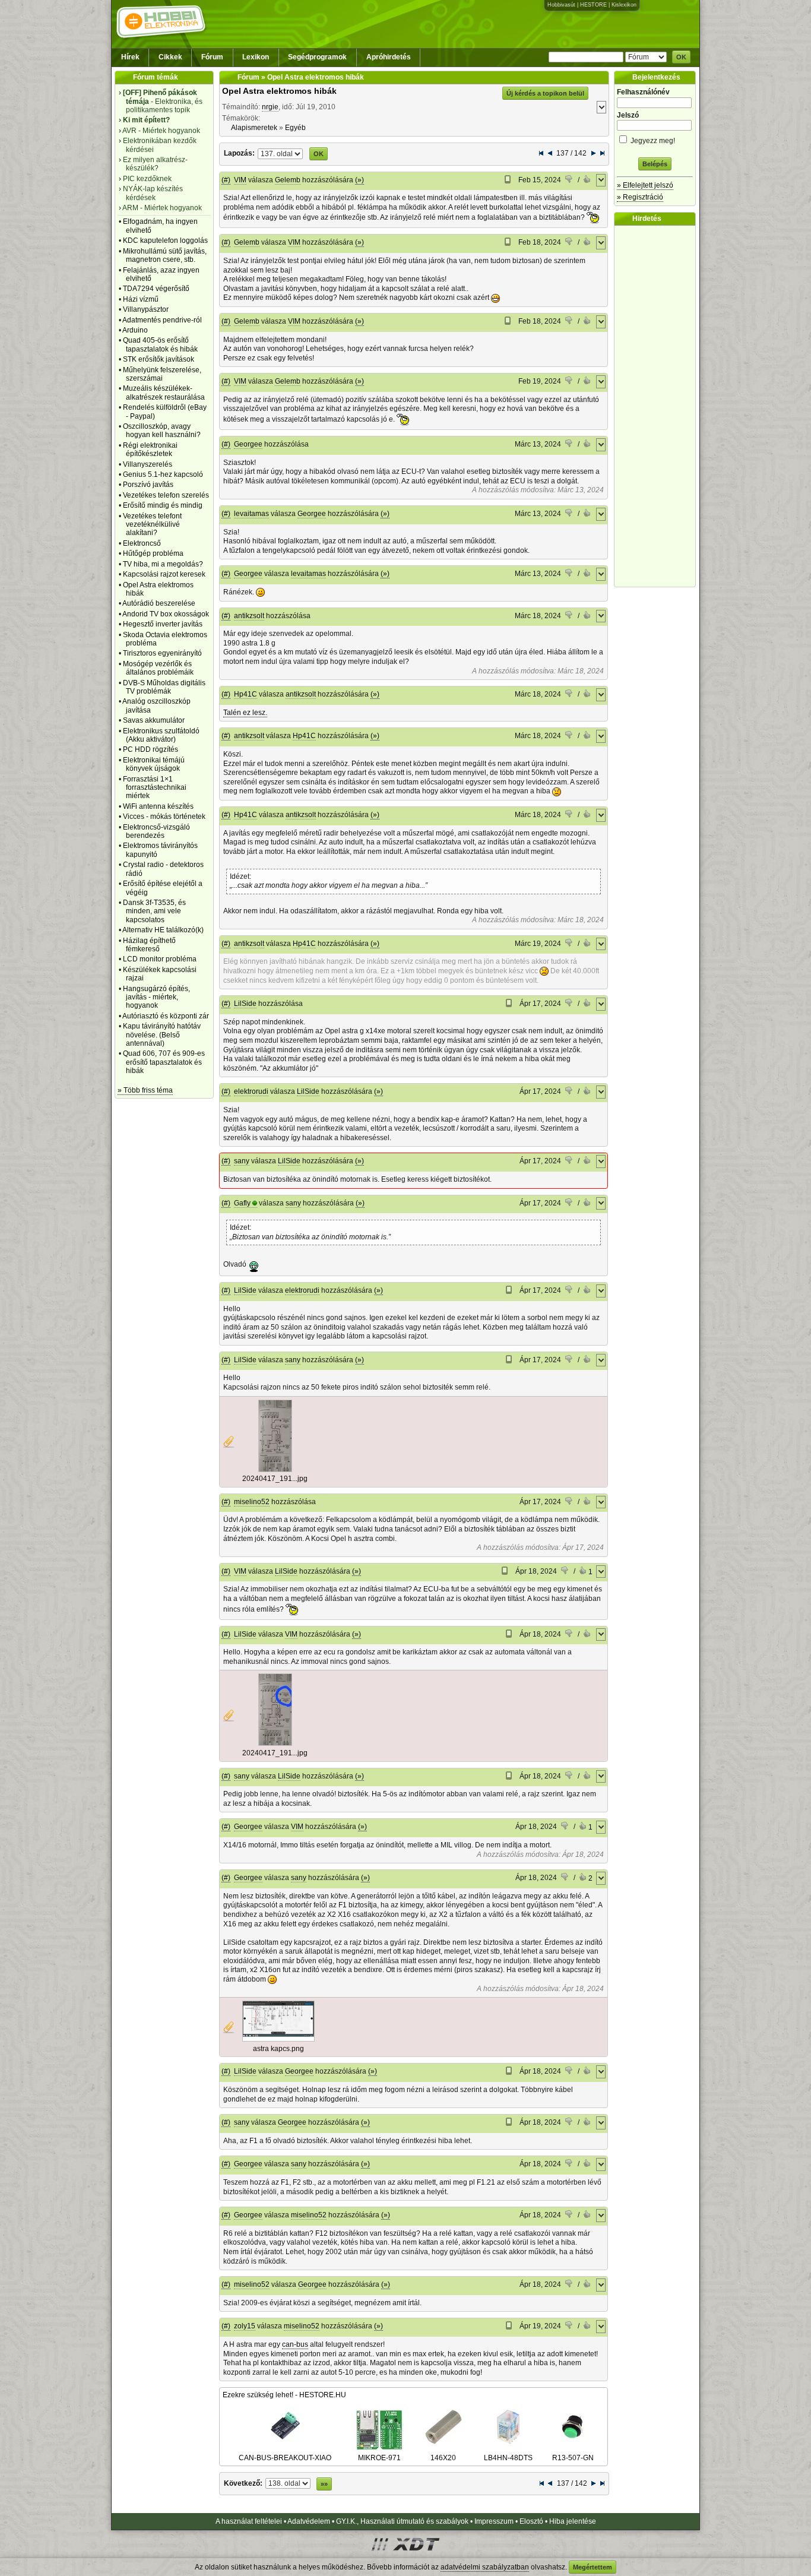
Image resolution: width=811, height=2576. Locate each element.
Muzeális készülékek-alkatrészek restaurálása (164, 393)
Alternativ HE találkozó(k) (163, 930)
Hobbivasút (561, 5)
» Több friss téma (145, 1090)
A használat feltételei (249, 2521)
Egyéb (295, 128)
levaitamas (251, 514)
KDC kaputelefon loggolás (165, 240)
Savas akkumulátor (154, 720)
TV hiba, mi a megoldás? (163, 564)
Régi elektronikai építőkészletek (150, 450)
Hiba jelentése (573, 2521)
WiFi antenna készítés (158, 806)
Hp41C (245, 694)
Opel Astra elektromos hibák (279, 91)
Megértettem (593, 2567)
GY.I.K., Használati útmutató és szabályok (402, 2521)
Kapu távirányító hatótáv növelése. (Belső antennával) (162, 1035)
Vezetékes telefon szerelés (166, 495)
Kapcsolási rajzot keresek (164, 574)
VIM (240, 180)
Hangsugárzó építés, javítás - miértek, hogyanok (156, 997)
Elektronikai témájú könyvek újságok (154, 764)
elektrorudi (251, 1091)
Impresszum (494, 2521)
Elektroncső (142, 543)
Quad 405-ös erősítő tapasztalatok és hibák (160, 344)
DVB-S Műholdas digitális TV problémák (164, 687)
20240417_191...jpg (275, 1479)
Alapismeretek (254, 128)
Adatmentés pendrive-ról (162, 320)
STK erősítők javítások (159, 359)
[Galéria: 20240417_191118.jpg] (275, 1470)
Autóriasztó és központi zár (166, 1016)
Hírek (130, 57)
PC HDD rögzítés (151, 749)
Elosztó (531, 2521)
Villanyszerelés (148, 464)
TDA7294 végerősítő (156, 289)
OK (681, 57)
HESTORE (593, 5)
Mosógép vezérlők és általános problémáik (158, 668)
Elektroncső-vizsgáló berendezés (156, 831)
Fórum (212, 57)
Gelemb (288, 180)
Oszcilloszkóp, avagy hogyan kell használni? (162, 431)
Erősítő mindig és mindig (163, 505)
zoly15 (245, 2326)
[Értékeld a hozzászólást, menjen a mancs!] (569, 181)
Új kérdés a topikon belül (545, 93)
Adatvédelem (309, 2521)
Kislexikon (624, 5)
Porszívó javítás (148, 485)
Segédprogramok (317, 57)
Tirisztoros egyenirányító (162, 653)
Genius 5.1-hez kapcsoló (163, 474)
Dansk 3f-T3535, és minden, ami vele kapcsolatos (154, 911)
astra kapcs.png (278, 2049)
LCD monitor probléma (160, 959)
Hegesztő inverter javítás (163, 624)
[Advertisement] (658, 406)
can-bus (295, 2344)
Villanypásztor (146, 309)
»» (324, 2484)
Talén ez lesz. (245, 713)
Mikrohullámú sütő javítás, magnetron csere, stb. (165, 255)
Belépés (655, 164)
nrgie (270, 107)
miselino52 (252, 1502)
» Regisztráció (640, 197)
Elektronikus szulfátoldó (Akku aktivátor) (161, 735)
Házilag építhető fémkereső (149, 945)
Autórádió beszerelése (159, 603)
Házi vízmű (141, 299)
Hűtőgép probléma (153, 553)
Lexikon (256, 57)
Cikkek (170, 57)
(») (359, 180)
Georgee (248, 444)
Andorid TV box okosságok (166, 614)
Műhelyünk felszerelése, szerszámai (162, 374)
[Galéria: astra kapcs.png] (278, 2039)
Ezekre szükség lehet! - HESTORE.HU (284, 2395)
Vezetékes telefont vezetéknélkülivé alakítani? (152, 525)
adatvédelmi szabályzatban (485, 2567)
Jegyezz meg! (652, 141)
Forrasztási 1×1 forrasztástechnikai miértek (155, 788)
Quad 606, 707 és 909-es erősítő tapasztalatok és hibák (164, 1062)
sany (242, 1161)
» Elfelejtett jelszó (645, 185)
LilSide (245, 1004)
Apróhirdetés (389, 57)
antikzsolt (249, 616)
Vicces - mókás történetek (164, 817)
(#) (226, 180)
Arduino (135, 330)
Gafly (242, 1203)
